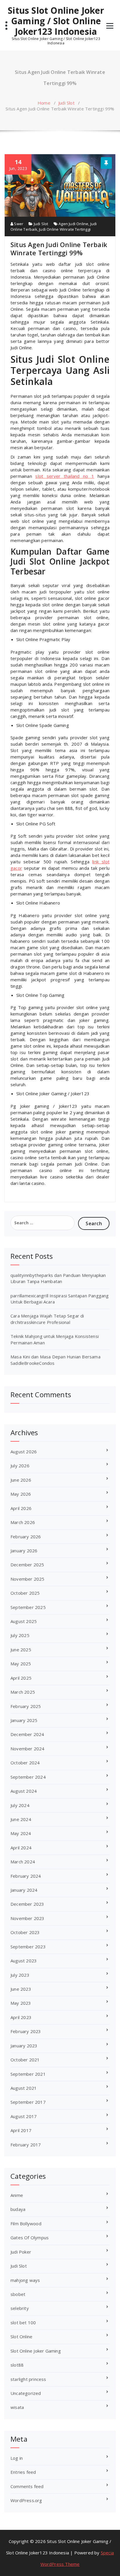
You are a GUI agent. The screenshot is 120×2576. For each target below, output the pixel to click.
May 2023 (21, 2003)
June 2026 (21, 1480)
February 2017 (26, 2145)
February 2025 (26, 1706)
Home (44, 103)
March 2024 (23, 1862)
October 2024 (25, 1763)
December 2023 (27, 1904)
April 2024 (21, 1848)
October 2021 (25, 2060)
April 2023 (21, 2017)
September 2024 (28, 1777)
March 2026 (23, 1522)
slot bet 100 (23, 2322)
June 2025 (21, 1650)
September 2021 (28, 2074)
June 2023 (21, 1989)
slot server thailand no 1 (65, 476)
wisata (17, 2407)
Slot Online (21, 2337)
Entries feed (23, 2472)
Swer (18, 224)
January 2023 (24, 2046)
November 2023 (28, 1918)
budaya (18, 2209)
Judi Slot (66, 103)
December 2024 (27, 1734)
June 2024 (21, 1819)
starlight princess (28, 2379)
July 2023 (20, 1975)
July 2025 (20, 1635)
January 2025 (24, 1720)
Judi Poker (21, 2252)
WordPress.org (26, 2500)
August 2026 (24, 1452)
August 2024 (24, 1791)
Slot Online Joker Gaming (36, 2351)
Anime (17, 2195)
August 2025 (24, 1621)
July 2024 (20, 1805)
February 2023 (26, 2031)
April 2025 (21, 1678)
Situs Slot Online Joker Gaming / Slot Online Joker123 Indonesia (56, 21)
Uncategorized (26, 2393)
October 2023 (25, 1932)
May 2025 (21, 1664)
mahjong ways (25, 2280)
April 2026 (21, 1508)
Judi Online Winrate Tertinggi (65, 229)
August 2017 (24, 2116)
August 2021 (24, 2088)
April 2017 (21, 2130)
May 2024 (21, 1833)
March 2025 (23, 1692)
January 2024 (24, 1890)
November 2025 (28, 1579)
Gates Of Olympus (30, 2237)
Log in (17, 2458)
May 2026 (21, 1494)
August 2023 (24, 1961)
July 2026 (20, 1466)
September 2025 (28, 1607)
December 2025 (27, 1565)
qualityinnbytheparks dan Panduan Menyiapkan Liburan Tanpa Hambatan (58, 1278)
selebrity (20, 2308)
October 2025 (25, 1593)
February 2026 (26, 1537)
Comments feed (27, 2486)
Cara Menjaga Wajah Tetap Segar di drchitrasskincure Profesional (47, 1319)
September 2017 (28, 2102)
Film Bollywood (26, 2223)
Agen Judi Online (73, 224)
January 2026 (24, 1551)
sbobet (18, 2294)
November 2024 (28, 1749)
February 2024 (26, 1876)
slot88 (17, 2365)
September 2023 (28, 1947)
